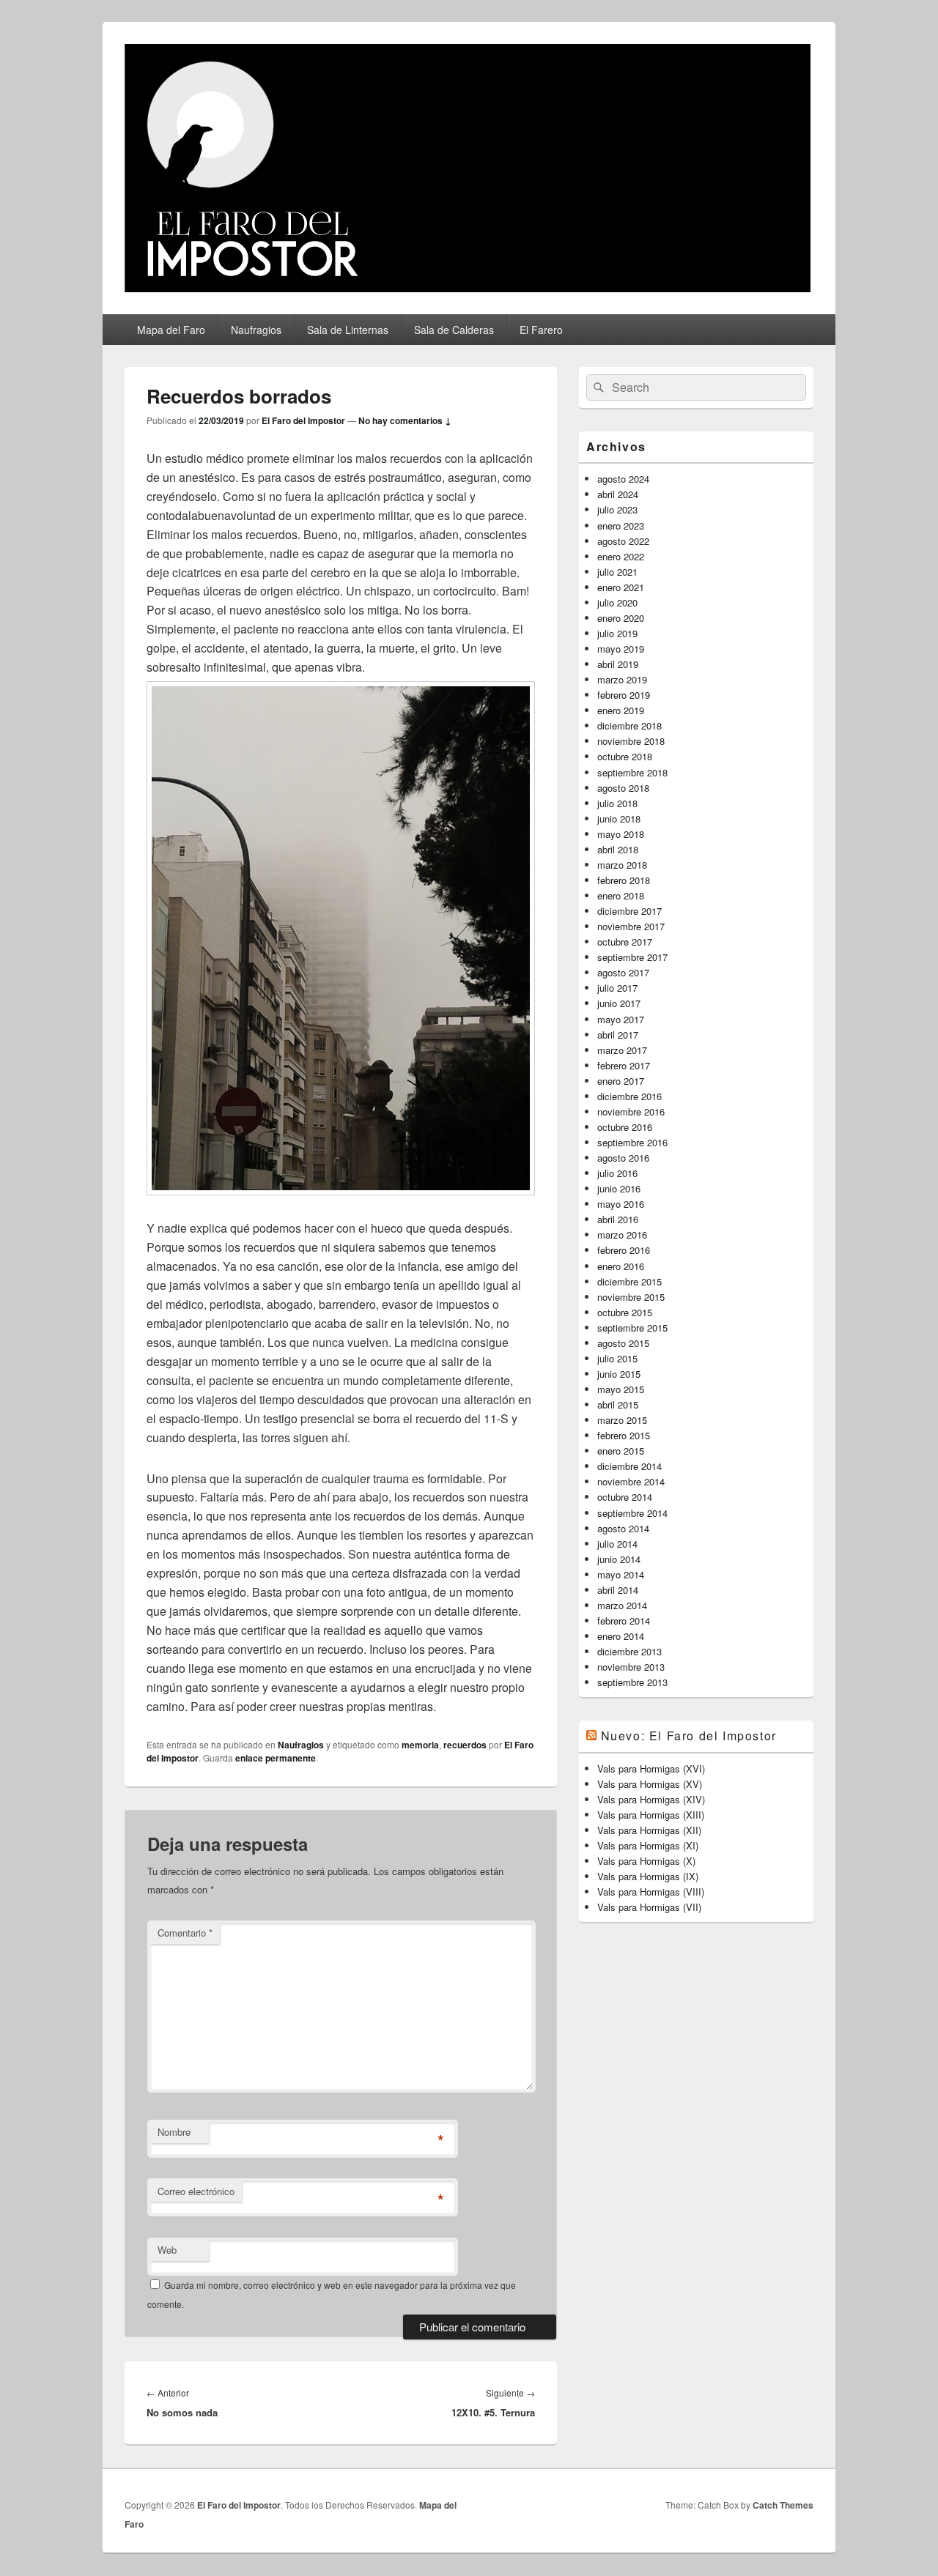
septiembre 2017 (632, 957)
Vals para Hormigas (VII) (649, 1907)
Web (167, 2250)
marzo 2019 (622, 679)
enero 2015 (621, 1451)
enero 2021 (621, 587)
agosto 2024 (623, 479)
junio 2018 (619, 819)
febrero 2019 (624, 695)
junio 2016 (619, 1188)
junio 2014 (619, 1559)
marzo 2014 (622, 1605)
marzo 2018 (622, 865)
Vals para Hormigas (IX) (648, 1876)
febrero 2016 (624, 1250)
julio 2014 (617, 1544)
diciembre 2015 (629, 1281)
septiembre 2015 (632, 1328)
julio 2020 (617, 602)
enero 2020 (621, 618)
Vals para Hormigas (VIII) (651, 1892)
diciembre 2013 (629, 1651)
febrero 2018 (624, 880)
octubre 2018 (625, 756)
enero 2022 (621, 556)
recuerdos (465, 1745)
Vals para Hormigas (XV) (650, 1784)
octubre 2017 (625, 942)
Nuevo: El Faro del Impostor (689, 1736)
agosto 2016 (623, 1158)
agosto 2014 (623, 1528)
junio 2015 (619, 1374)
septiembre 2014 (632, 1513)
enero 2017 (621, 1081)
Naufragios (256, 330)
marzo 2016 (622, 1235)
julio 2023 (617, 509)
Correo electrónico (196, 2191)
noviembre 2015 (631, 1297)
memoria (420, 1745)
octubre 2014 (625, 1497)
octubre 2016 (625, 1127)
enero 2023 (621, 526)
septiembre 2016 (632, 1142)
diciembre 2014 (629, 1466)
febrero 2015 (624, 1435)
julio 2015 (617, 1358)
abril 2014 (618, 1590)
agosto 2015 (623, 1343)
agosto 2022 (623, 541)
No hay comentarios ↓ (405, 420)
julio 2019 (617, 633)
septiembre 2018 (632, 772)
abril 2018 (618, 849)
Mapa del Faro (171, 330)
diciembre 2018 (629, 725)
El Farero (541, 330)
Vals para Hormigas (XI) (648, 1845)
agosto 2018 (623, 788)
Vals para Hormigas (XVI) (651, 1768)
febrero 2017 (624, 1065)
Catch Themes (783, 2505)
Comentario (185, 1933)
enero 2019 (621, 710)
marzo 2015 (622, 1420)
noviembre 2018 (631, 741)
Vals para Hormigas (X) (646, 1861)
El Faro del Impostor (303, 420)
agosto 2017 (623, 972)
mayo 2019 (621, 649)
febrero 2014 (624, 1621)
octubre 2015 (625, 1312)
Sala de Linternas (348, 330)
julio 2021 (617, 572)
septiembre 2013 (632, 1682)
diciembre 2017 (629, 911)
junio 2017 (619, 1003)
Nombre (174, 2132)
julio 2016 (617, 1173)
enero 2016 (621, 1266)
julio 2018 (617, 803)
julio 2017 (617, 988)
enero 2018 (621, 895)
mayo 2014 (621, 1574)
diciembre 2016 (629, 1096)
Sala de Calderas (454, 330)
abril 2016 (618, 1219)
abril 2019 (618, 664)
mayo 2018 (621, 834)
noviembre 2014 (631, 1481)
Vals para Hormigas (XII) (649, 1830)
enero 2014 (621, 1636)
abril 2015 (618, 1404)
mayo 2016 (621, 1204)
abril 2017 (618, 1035)
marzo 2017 (622, 1050)
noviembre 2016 (631, 1111)
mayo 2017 (621, 1019)
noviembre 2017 (631, 926)
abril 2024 (618, 494)
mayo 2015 (621, 1389)
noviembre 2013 (631, 1667)
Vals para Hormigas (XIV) (651, 1799)
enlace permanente (276, 1758)
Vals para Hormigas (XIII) (651, 1815)
